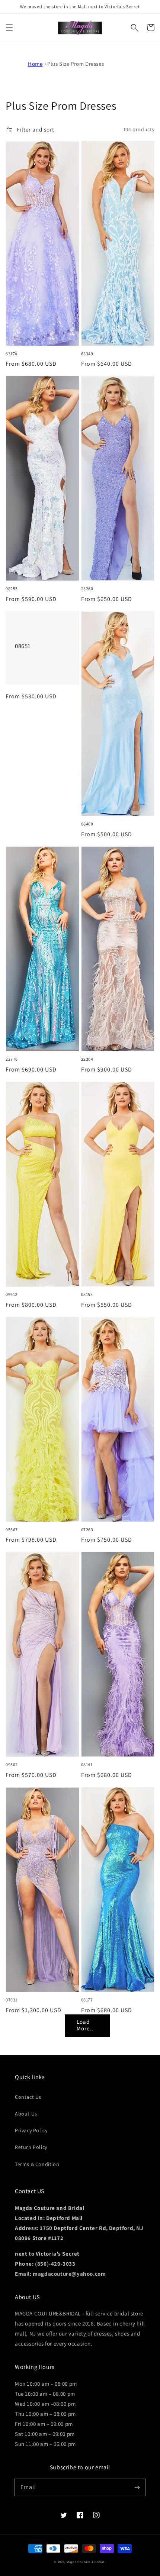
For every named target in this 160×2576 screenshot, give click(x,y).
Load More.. (85, 2025)
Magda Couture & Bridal (86, 2562)
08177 (87, 2000)
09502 (12, 1764)
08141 (87, 1764)
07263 (87, 1530)
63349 (87, 354)
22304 (87, 1059)
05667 (12, 1530)
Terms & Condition (37, 2164)
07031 (12, 2000)
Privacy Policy (31, 2130)
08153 (87, 1294)
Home (35, 64)
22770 (12, 1059)
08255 (12, 589)
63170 (12, 354)
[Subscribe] (137, 2487)
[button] (9, 28)
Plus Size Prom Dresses (76, 64)
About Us (26, 2114)
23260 (87, 589)
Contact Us (28, 2097)
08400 (87, 824)
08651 (23, 646)
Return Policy (31, 2147)
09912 (12, 1294)
